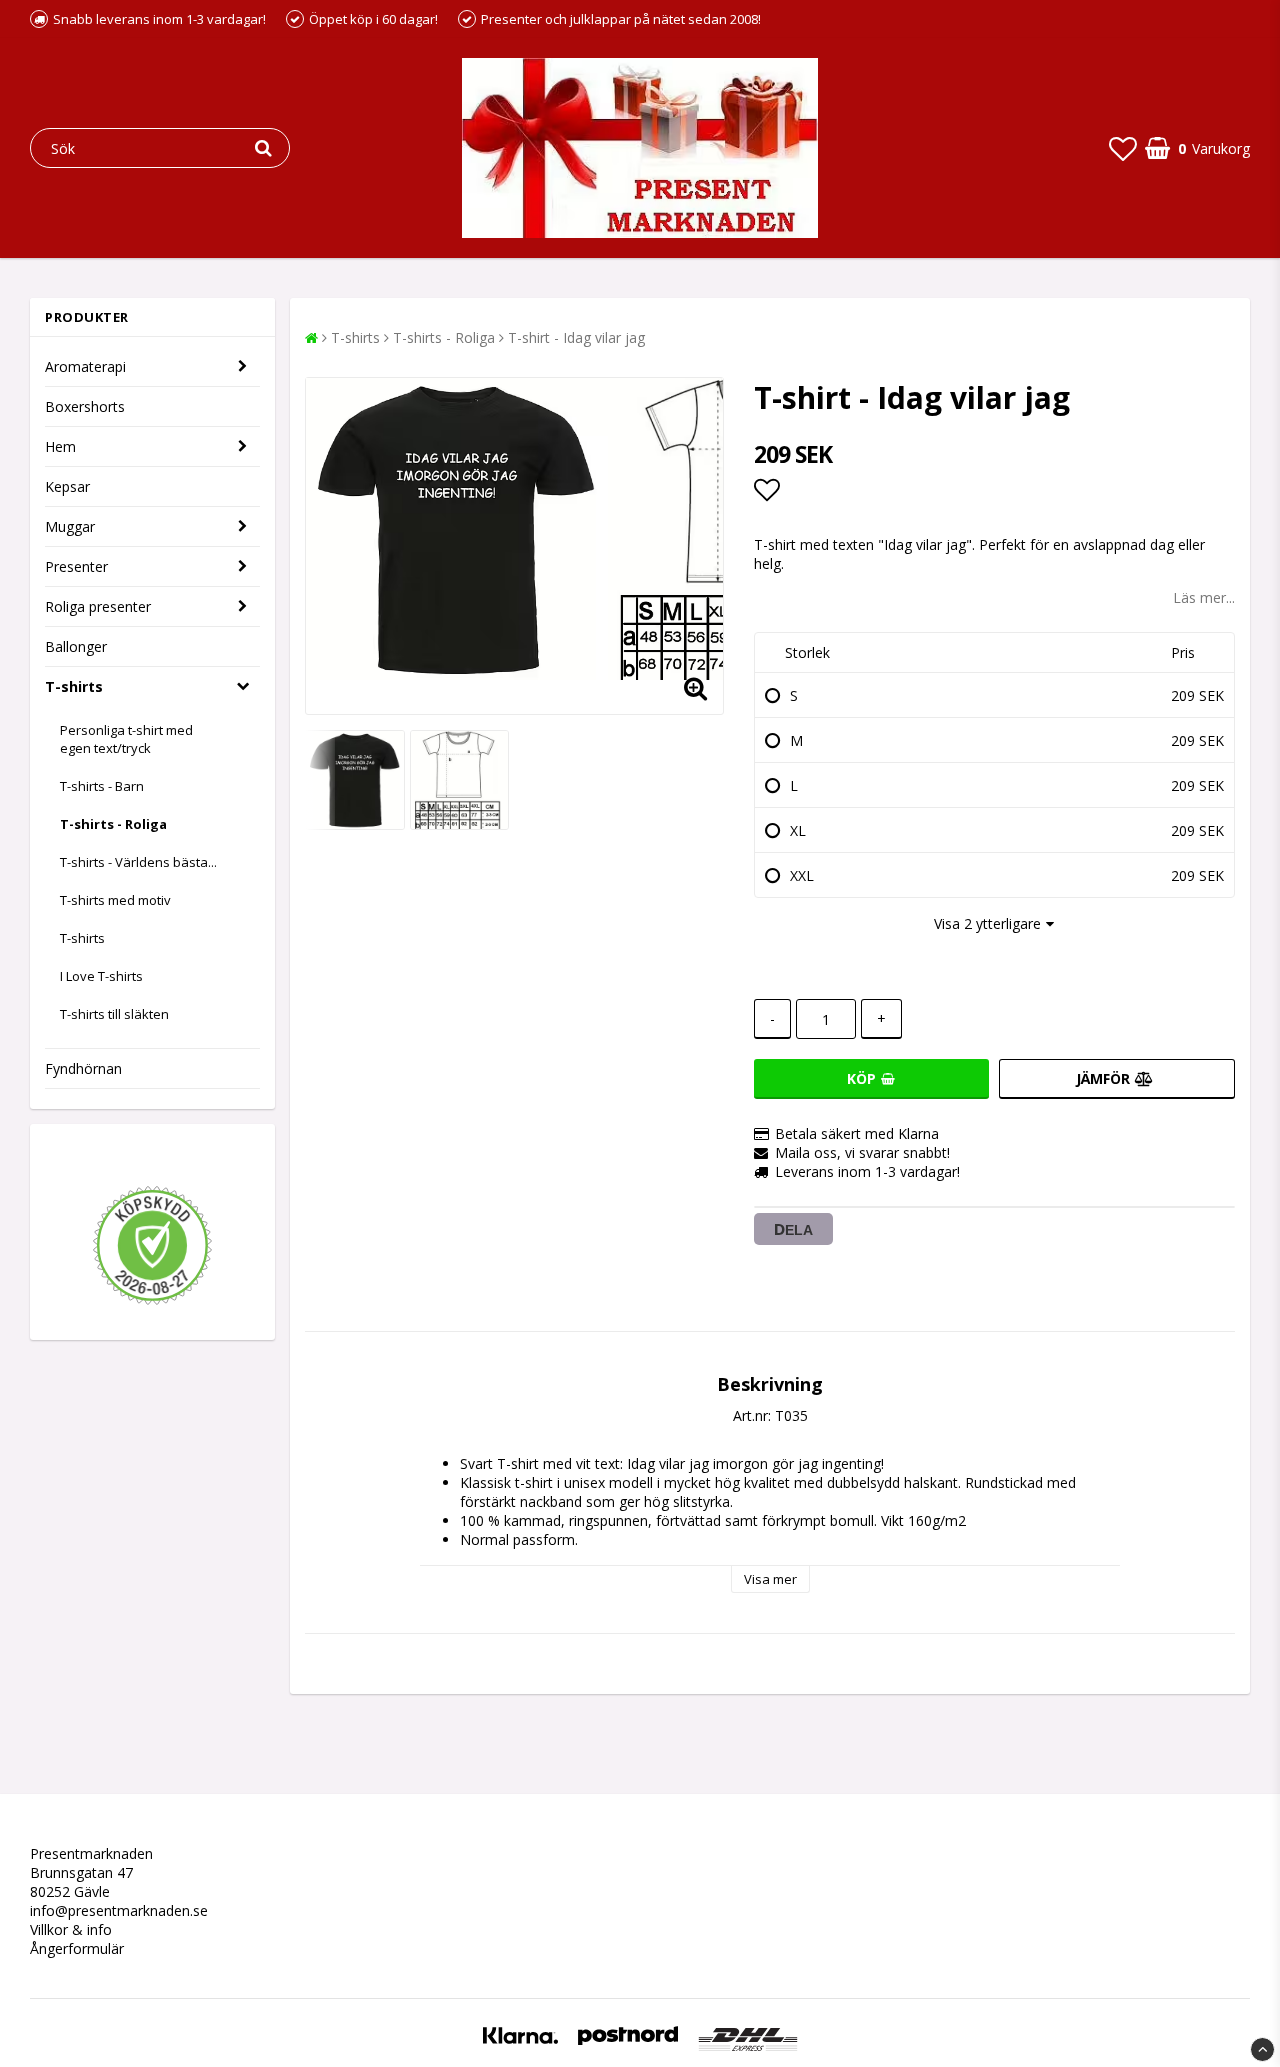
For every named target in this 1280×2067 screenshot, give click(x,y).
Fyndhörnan (83, 1068)
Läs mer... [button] (1204, 597)
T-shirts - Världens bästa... (138, 862)
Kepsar (67, 486)
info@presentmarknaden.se (119, 1910)
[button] (1123, 148)
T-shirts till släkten (114, 1014)
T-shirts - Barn (102, 786)
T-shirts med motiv (115, 900)
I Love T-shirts (101, 976)
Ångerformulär (77, 1948)
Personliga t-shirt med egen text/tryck (126, 739)
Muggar (70, 526)
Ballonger (76, 646)
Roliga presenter (98, 606)
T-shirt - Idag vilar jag (576, 337)
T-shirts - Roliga (113, 824)
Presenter (76, 566)
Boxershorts (85, 406)
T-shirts (74, 686)
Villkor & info (71, 1929)
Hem (60, 446)
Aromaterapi (85, 366)
